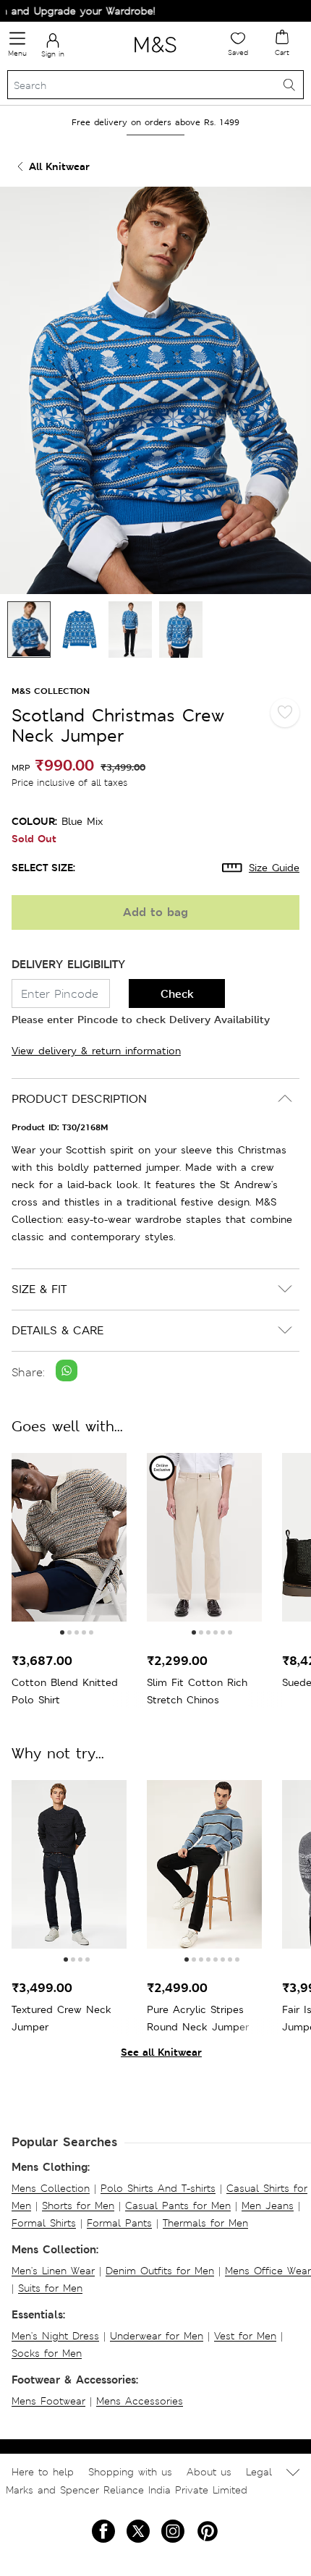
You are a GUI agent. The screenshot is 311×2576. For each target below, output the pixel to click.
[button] (62, 1632)
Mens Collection (51, 2188)
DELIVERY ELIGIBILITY (68, 964)
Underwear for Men (157, 2336)
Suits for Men (50, 2288)
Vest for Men (245, 2336)
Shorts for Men (78, 2206)
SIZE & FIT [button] (39, 1289)
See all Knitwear (161, 2052)
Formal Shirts (44, 2223)
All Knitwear (59, 166)
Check (177, 994)
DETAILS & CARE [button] (57, 1330)
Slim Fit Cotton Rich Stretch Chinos (197, 1691)
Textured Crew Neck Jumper (61, 2018)
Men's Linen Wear (53, 2271)
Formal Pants (119, 2223)
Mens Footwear (48, 2401)
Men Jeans (268, 2206)
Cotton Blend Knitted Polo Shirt (65, 1691)
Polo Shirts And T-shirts (158, 2188)
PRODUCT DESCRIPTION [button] (79, 1099)
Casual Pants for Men (178, 2206)
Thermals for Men (205, 2223)
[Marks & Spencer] (155, 55)
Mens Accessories (140, 2401)
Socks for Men (47, 2353)
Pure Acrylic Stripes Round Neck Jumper (198, 2018)
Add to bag (155, 912)
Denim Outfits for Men (160, 2271)
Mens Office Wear (268, 2271)
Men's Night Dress (55, 2336)
